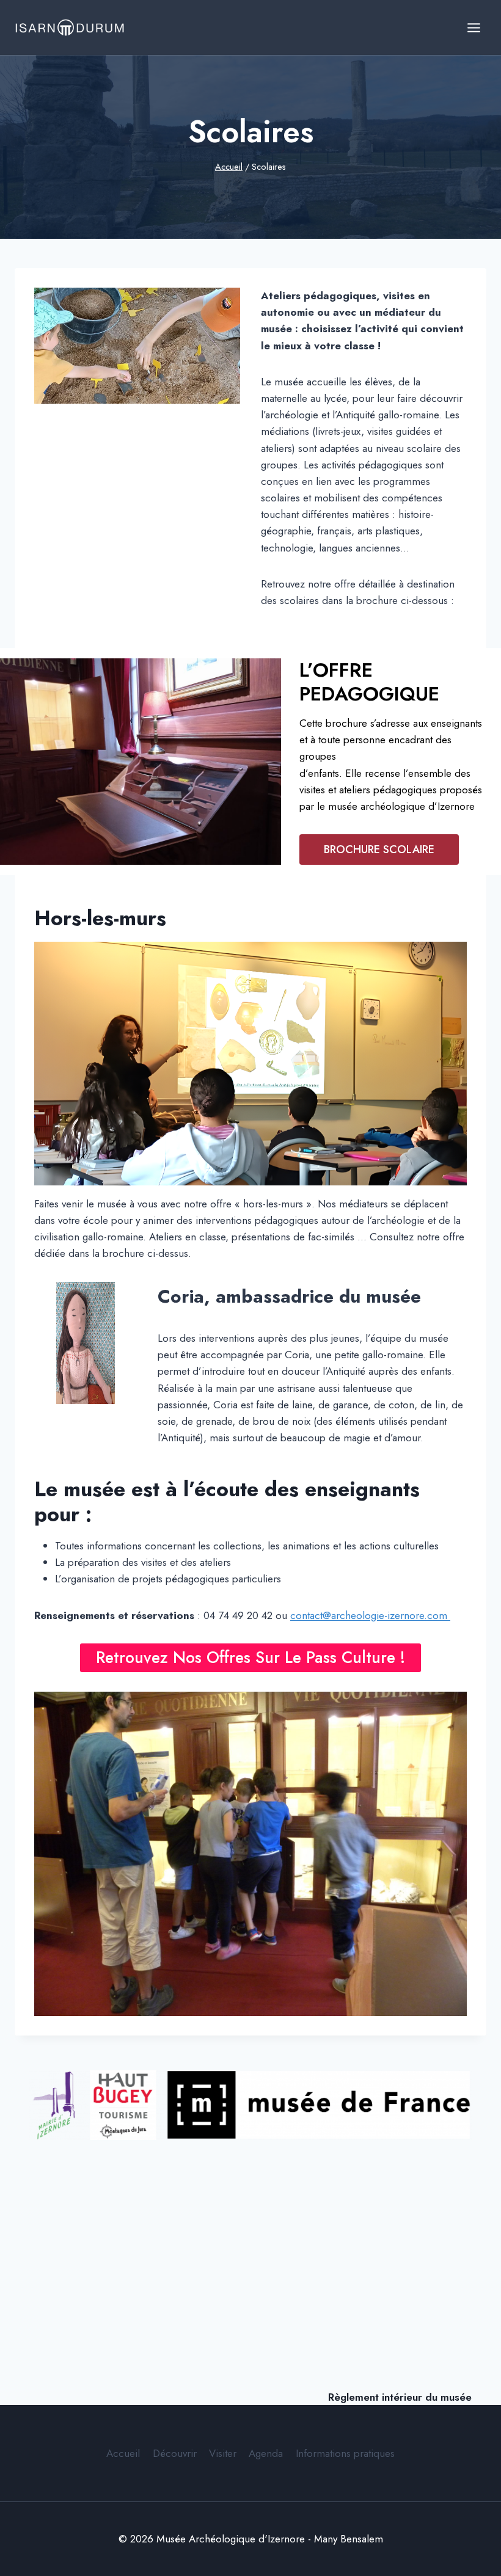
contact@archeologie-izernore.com (370, 1615)
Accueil (123, 2453)
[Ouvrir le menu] (474, 27)
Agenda (266, 2453)
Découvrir (175, 2453)
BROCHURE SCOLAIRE (379, 850)
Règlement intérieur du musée (400, 2397)
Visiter (223, 2453)
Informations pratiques (345, 2453)
